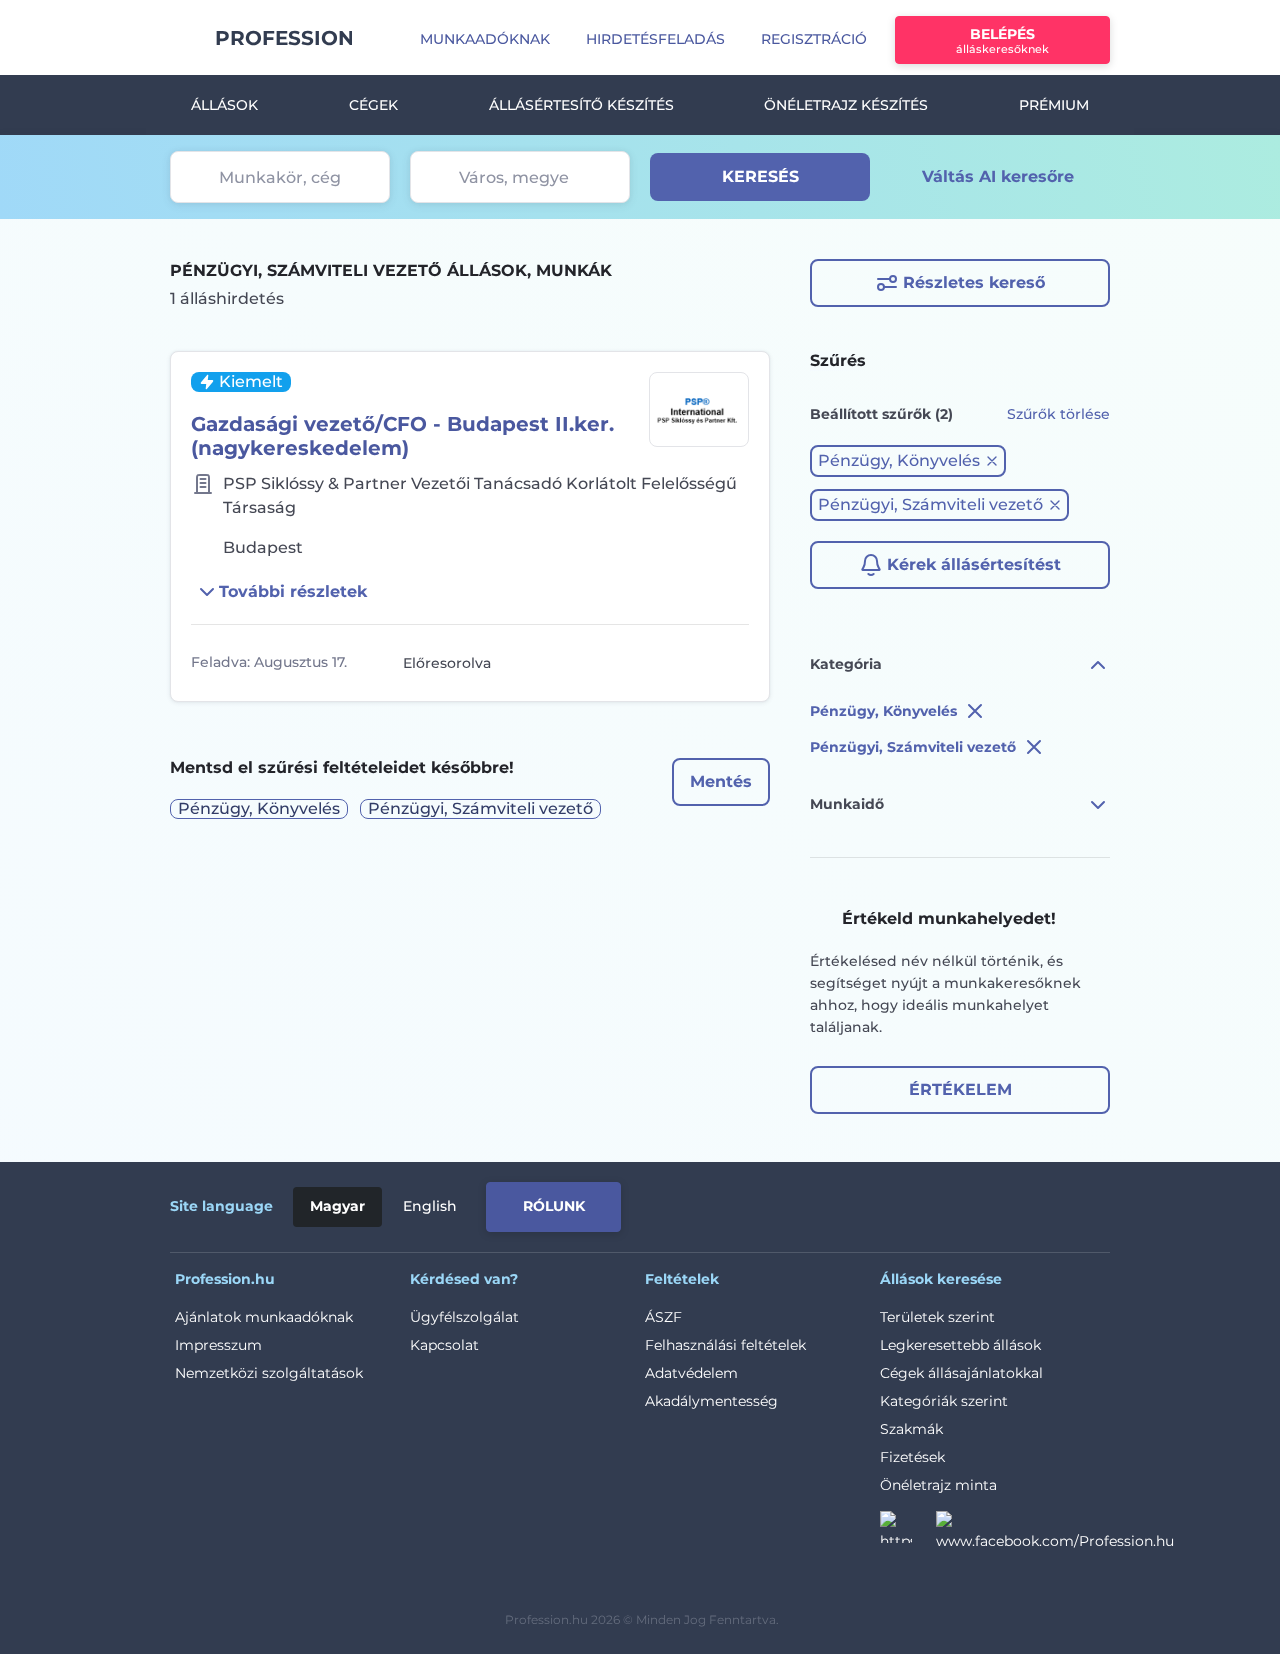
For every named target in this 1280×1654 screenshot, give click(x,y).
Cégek (373, 105)
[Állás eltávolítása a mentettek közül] (731, 663)
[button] (908, 461)
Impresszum (218, 1345)
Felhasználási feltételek (725, 1345)
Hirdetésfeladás (655, 39)
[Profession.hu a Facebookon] (1055, 1533)
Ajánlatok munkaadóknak (264, 1317)
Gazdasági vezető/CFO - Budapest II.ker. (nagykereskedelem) (402, 436)
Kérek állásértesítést (974, 564)
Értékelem (960, 1089)
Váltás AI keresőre (998, 176)
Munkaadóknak (485, 39)
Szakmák (911, 1429)
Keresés (760, 176)
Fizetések (912, 1457)
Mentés (721, 781)
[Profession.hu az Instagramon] (908, 1533)
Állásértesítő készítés (581, 105)
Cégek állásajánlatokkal (961, 1373)
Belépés (1002, 40)
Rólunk (554, 1206)
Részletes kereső (974, 282)
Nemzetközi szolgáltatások (269, 1373)
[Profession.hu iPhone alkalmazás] (884, 1203)
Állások (224, 105)
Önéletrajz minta (938, 1485)
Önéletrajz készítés (846, 105)
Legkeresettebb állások (960, 1345)
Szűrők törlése (1058, 414)
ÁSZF (663, 1317)
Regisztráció (814, 39)
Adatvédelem (691, 1373)
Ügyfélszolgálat (464, 1317)
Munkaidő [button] (847, 804)
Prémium (1054, 105)
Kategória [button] (846, 664)
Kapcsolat (444, 1345)
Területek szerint (937, 1317)
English (430, 1206)
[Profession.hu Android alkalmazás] (1026, 1203)
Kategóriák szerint (944, 1401)
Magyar (337, 1206)
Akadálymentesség (711, 1401)
